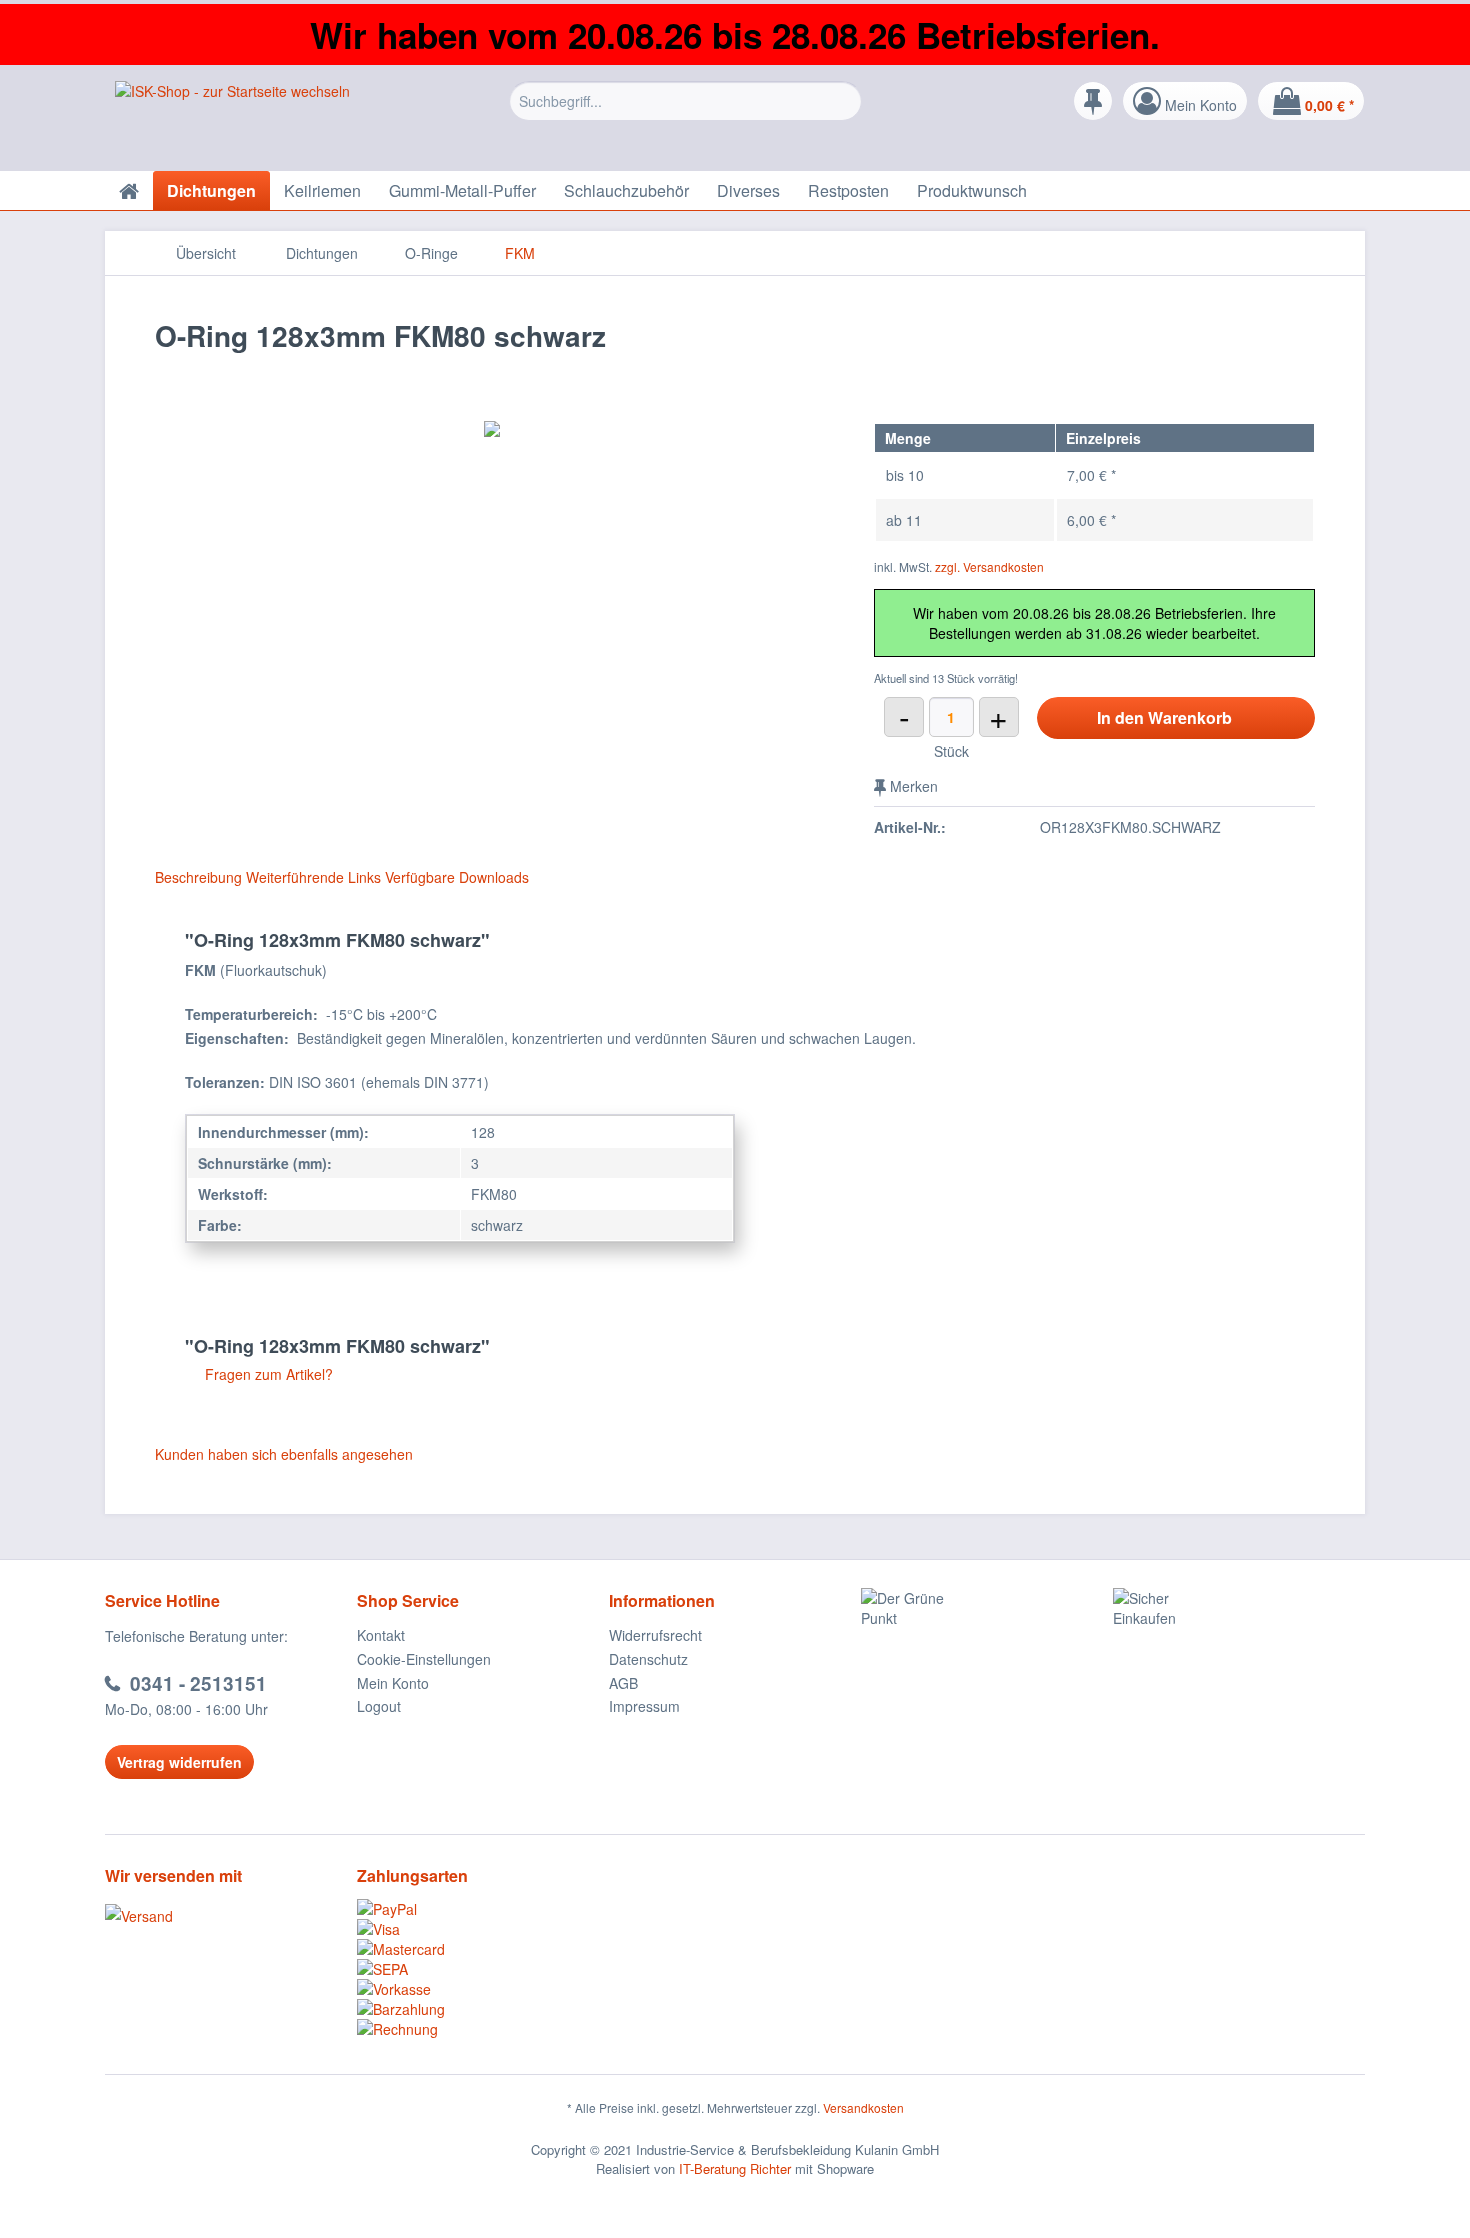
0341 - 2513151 (198, 1683)
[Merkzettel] (1093, 101)
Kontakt (381, 1635)
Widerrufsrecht (655, 1635)
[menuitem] (685, 116)
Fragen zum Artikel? (267, 1374)
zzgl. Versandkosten (989, 566)
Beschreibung (198, 877)
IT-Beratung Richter (735, 2168)
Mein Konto (393, 1683)
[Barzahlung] (483, 2009)
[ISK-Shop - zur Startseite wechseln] (232, 121)
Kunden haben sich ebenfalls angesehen (284, 1454)
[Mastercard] (483, 1949)
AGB (623, 1683)
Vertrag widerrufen (179, 1762)
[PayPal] (483, 1909)
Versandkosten (863, 2107)
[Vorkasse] (483, 1989)
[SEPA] (483, 1969)
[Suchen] (843, 101)
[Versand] (226, 1916)
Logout (379, 1706)
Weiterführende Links (313, 877)
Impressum (644, 1706)
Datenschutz (648, 1659)
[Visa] (483, 1929)
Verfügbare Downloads (457, 877)
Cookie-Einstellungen (424, 1659)
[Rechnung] (483, 2029)
